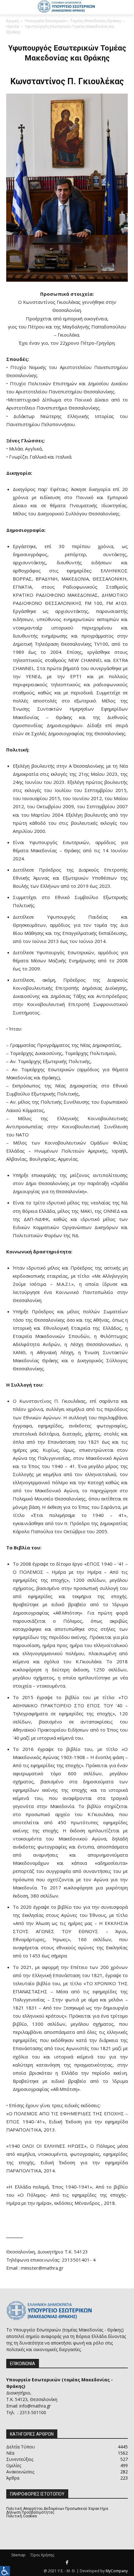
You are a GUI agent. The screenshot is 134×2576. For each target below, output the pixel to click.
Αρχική (12, 21)
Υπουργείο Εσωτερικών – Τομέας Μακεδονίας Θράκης (73, 21)
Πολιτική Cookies (22, 2516)
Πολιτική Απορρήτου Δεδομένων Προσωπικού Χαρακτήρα (57, 2509)
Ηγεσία (13, 26)
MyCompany (117, 2571)
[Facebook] (67, 2563)
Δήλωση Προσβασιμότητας (30, 2512)
